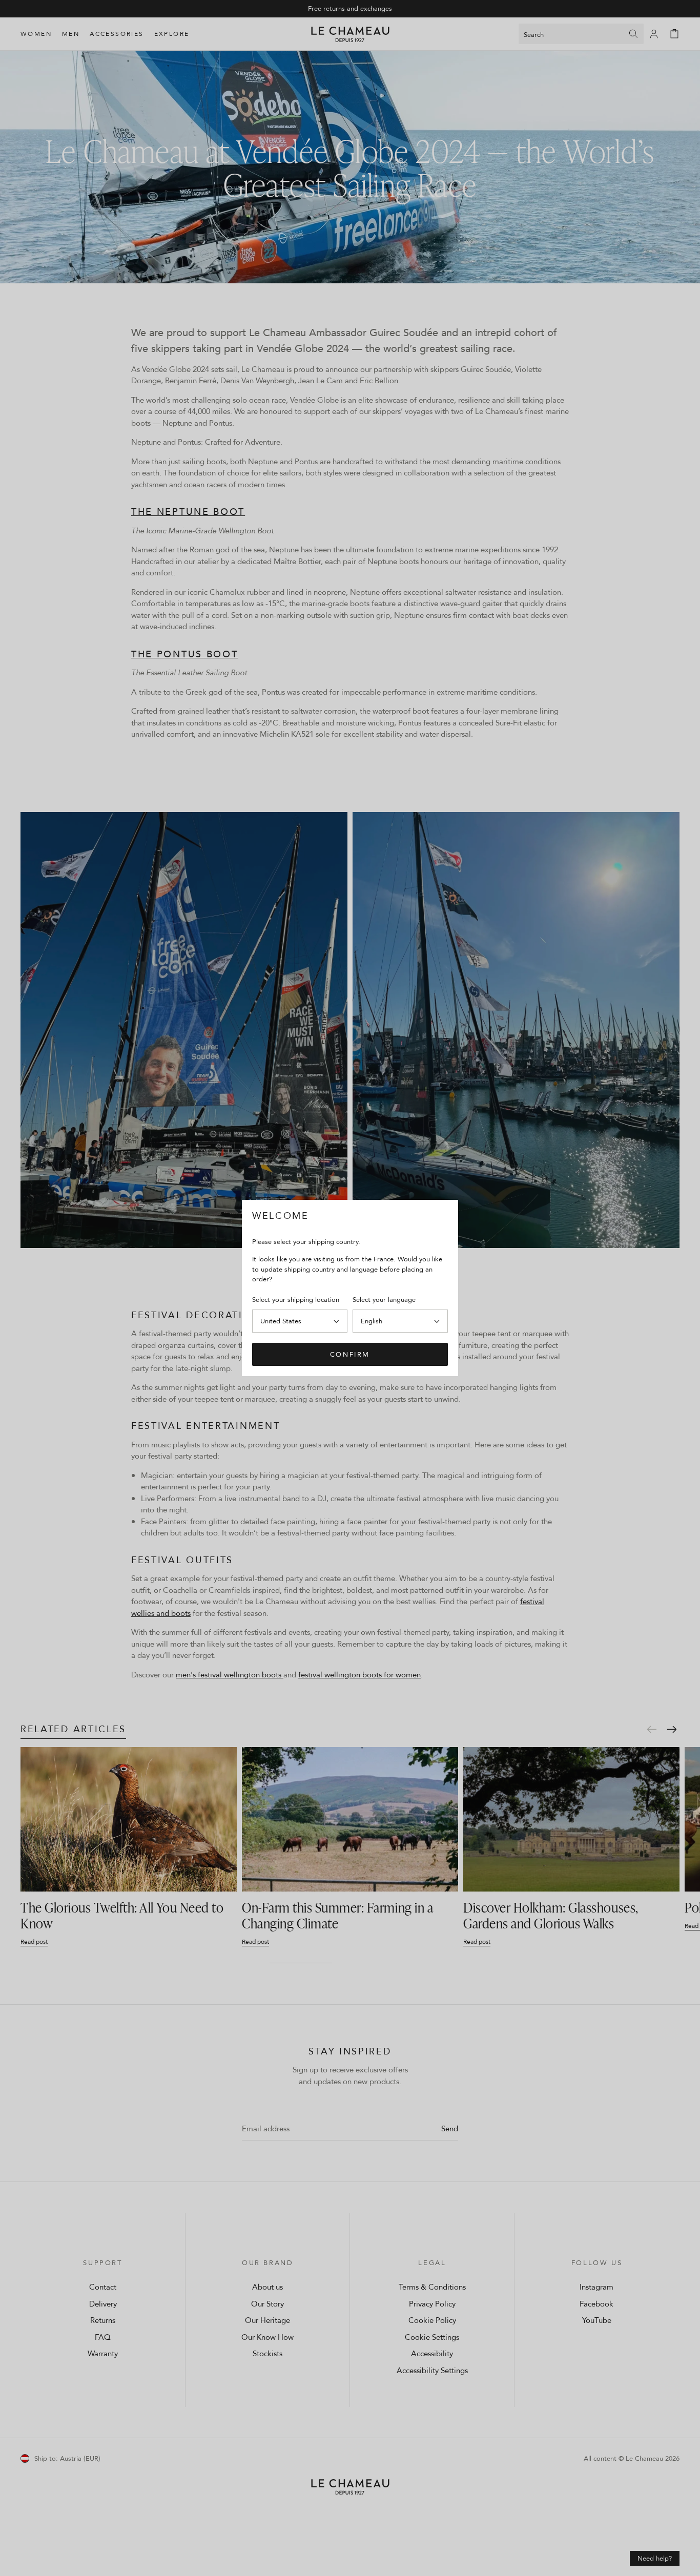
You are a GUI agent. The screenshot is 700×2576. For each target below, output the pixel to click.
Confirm (350, 1354)
